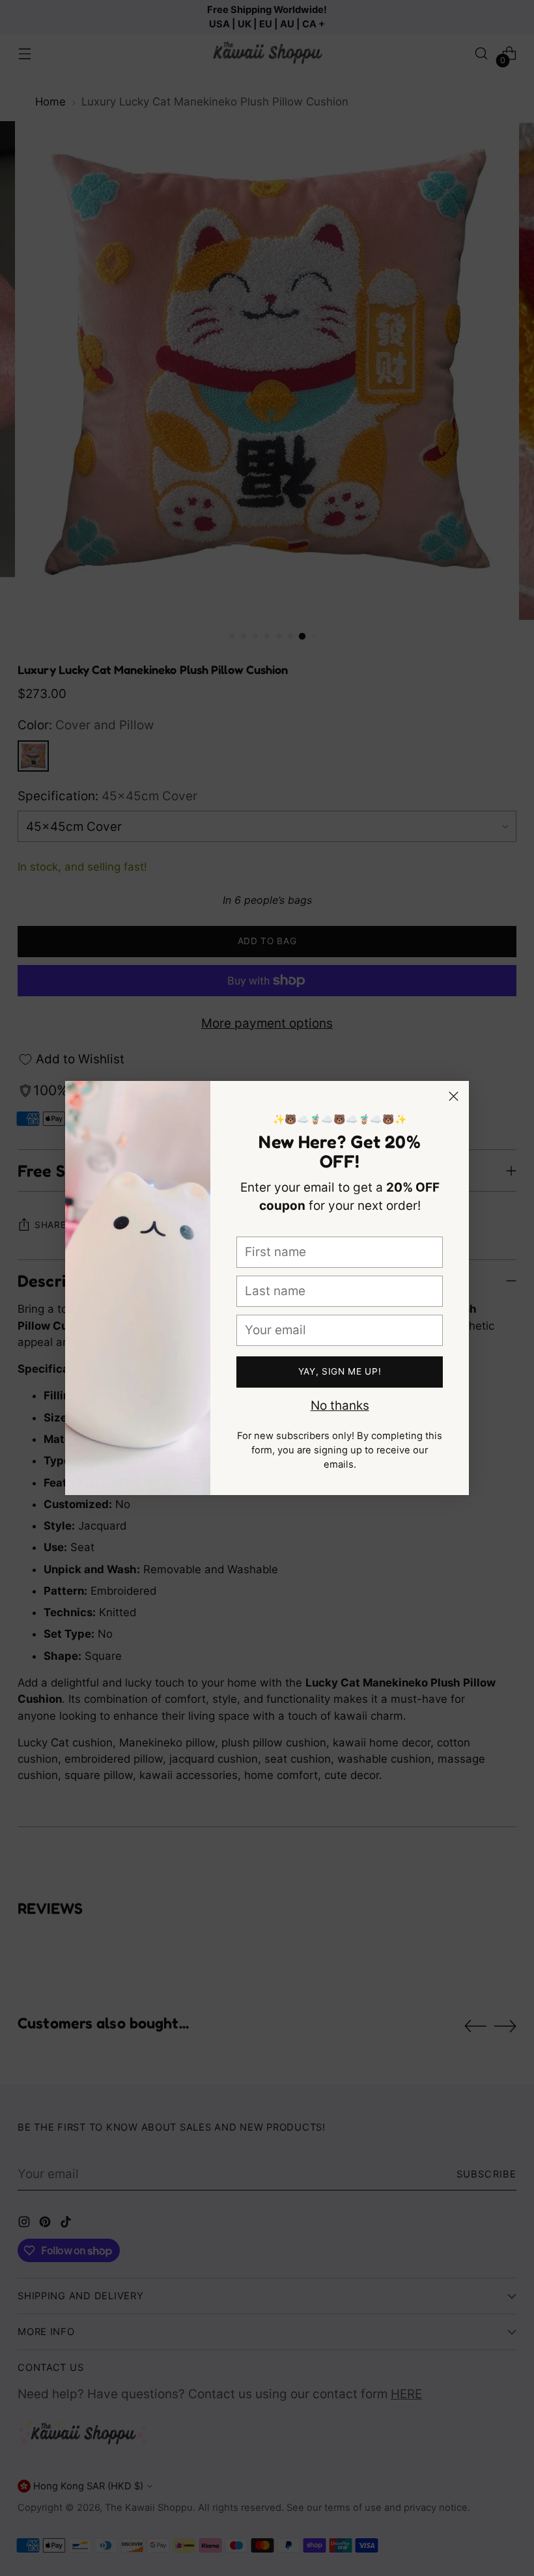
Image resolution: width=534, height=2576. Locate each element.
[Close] (454, 1096)
